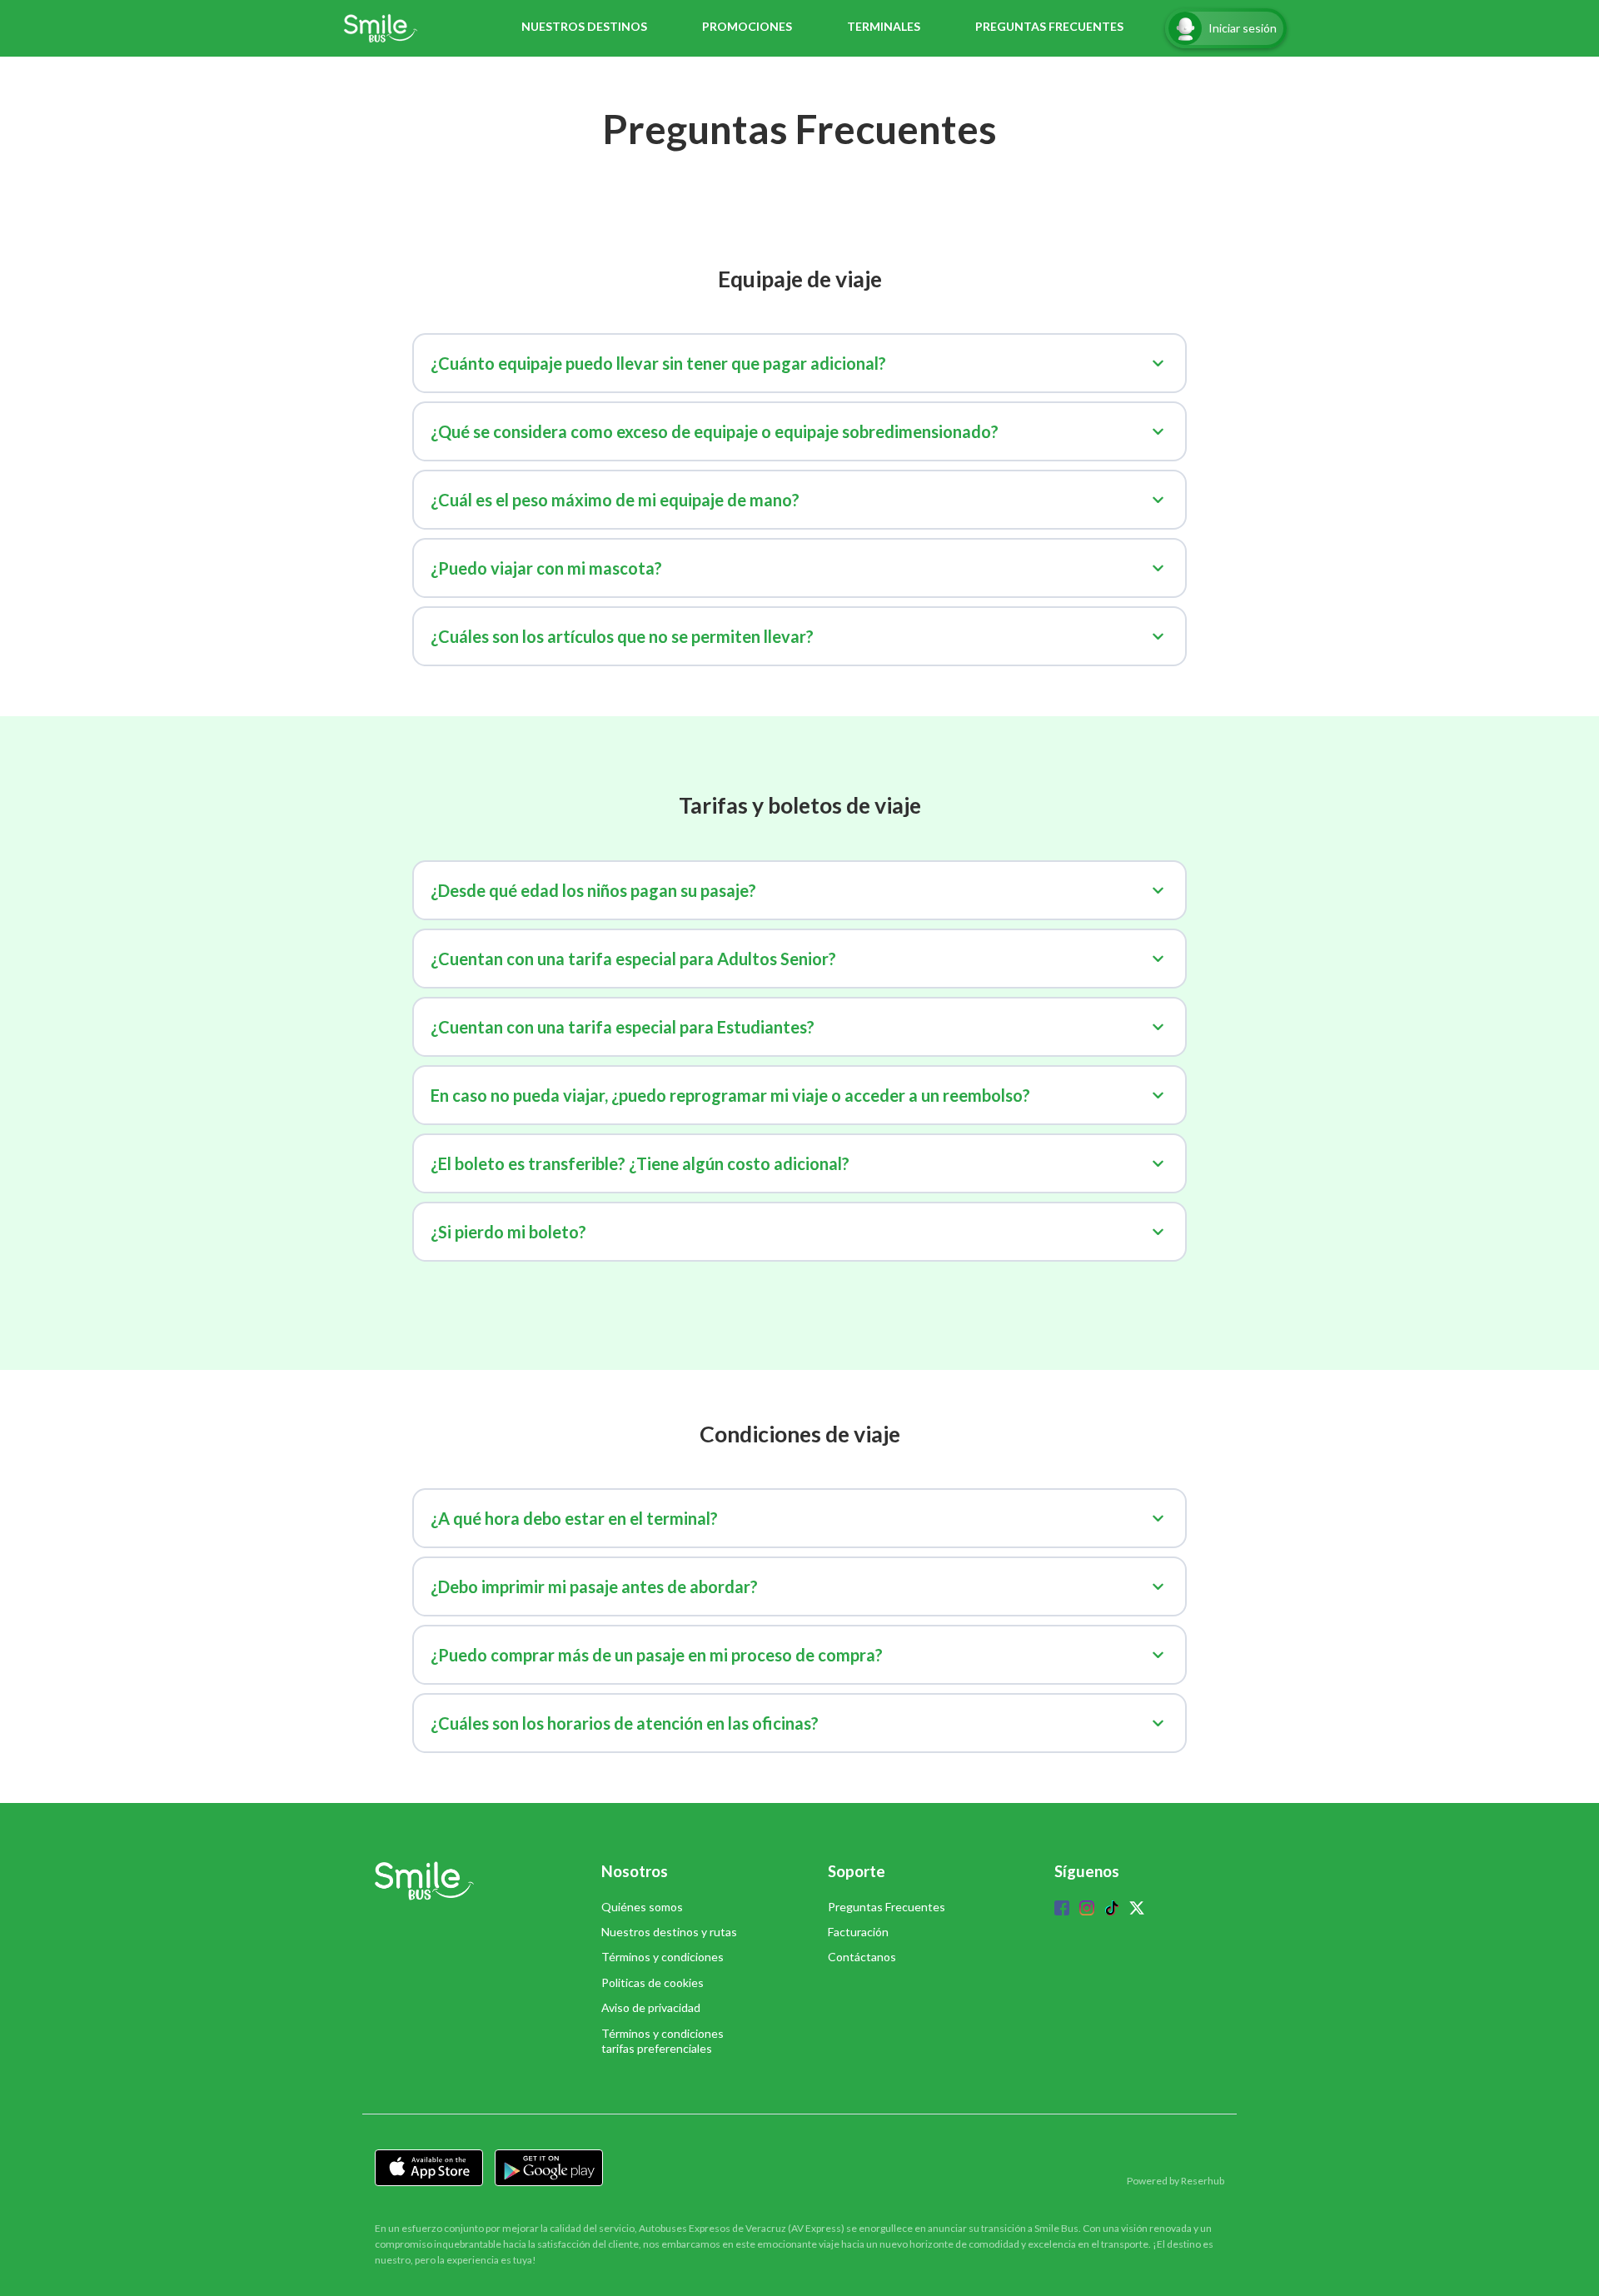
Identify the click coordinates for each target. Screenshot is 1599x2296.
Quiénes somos (642, 1907)
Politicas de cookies (653, 1982)
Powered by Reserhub (1176, 2181)
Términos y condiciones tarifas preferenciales (663, 2041)
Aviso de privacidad (651, 2007)
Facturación (858, 1932)
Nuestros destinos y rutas (669, 1932)
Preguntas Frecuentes (887, 1907)
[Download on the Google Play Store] (549, 2168)
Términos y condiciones (663, 1957)
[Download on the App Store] (429, 2168)
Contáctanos (862, 1957)
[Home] (385, 28)
